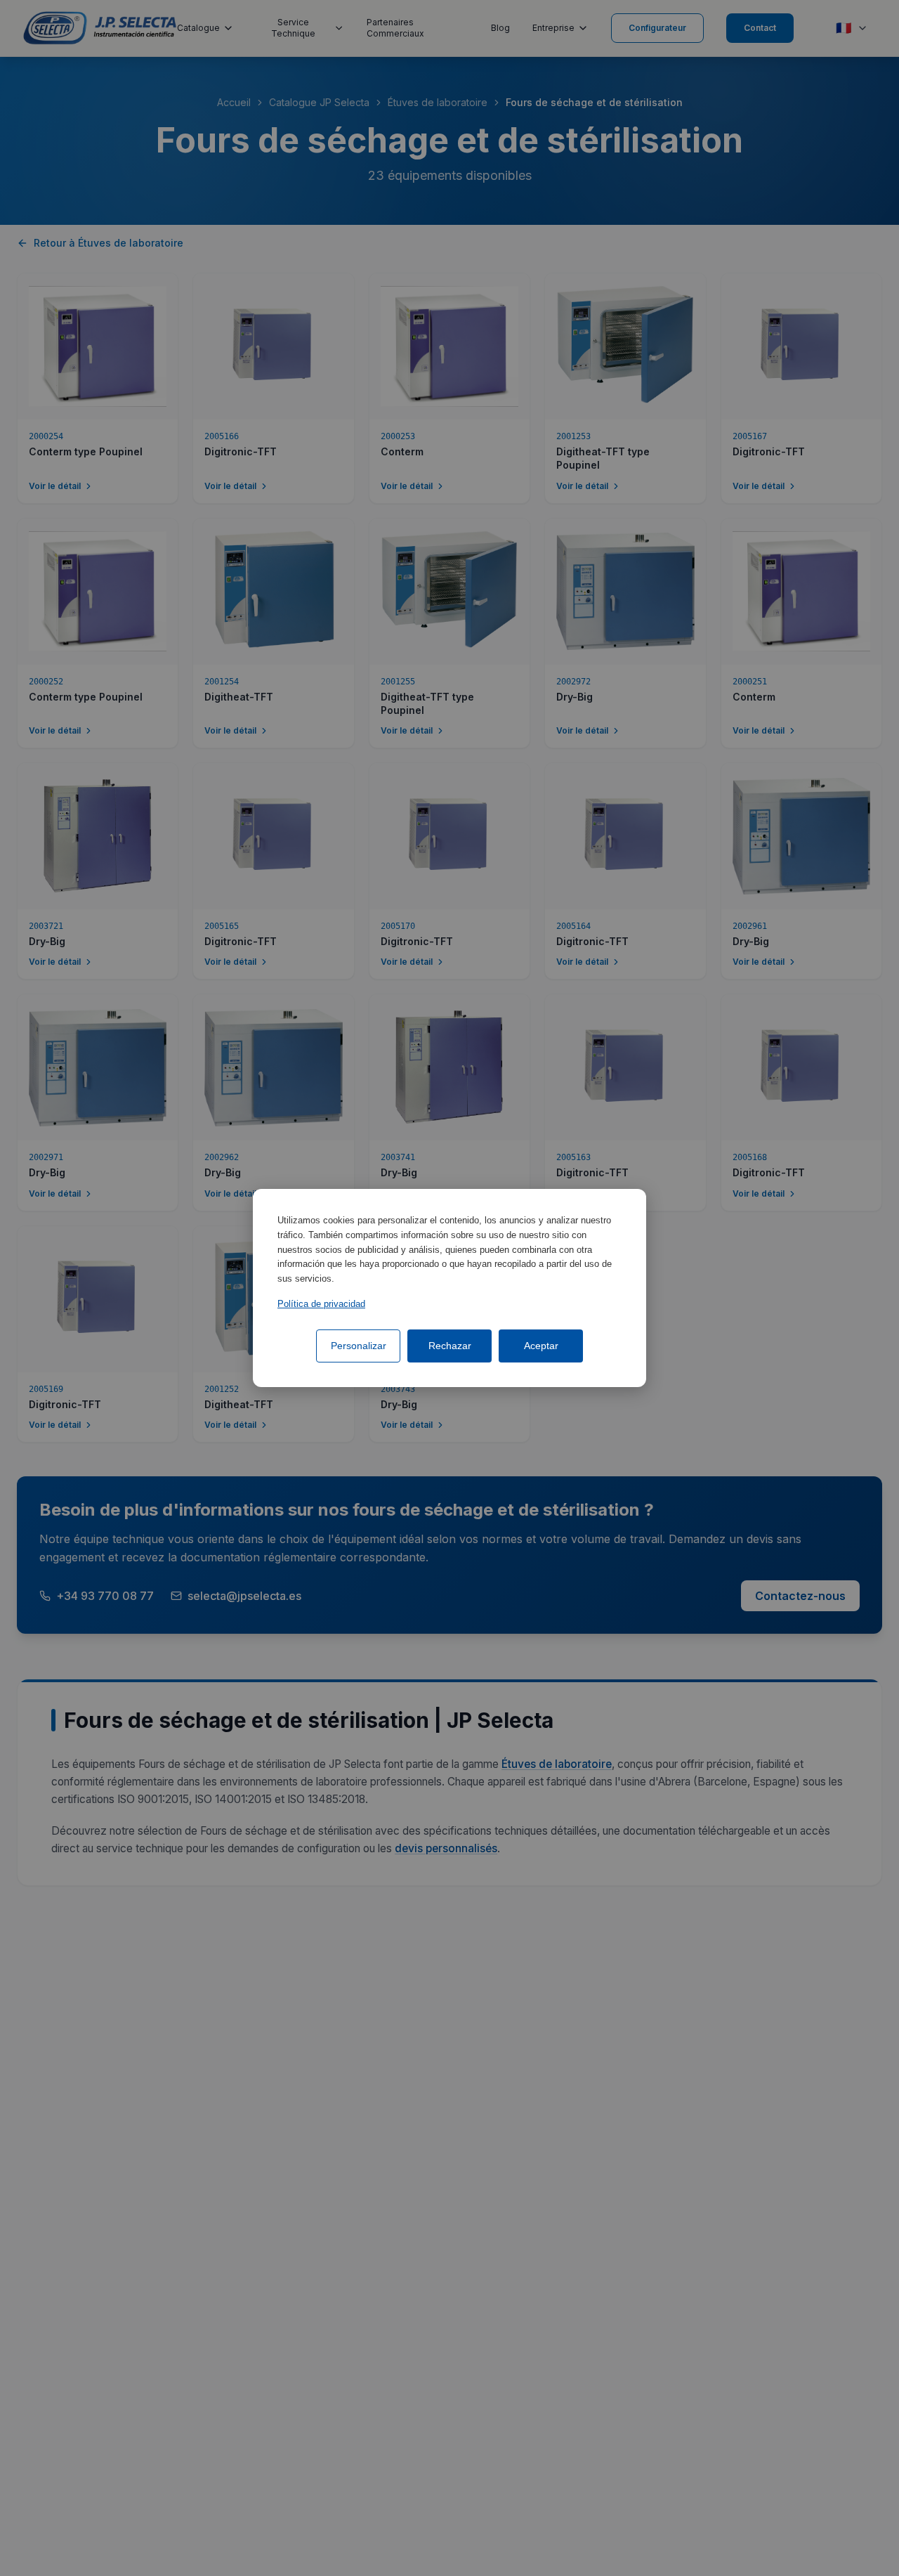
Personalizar (359, 1346)
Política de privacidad (321, 1304)
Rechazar (450, 1346)
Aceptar (541, 1346)
